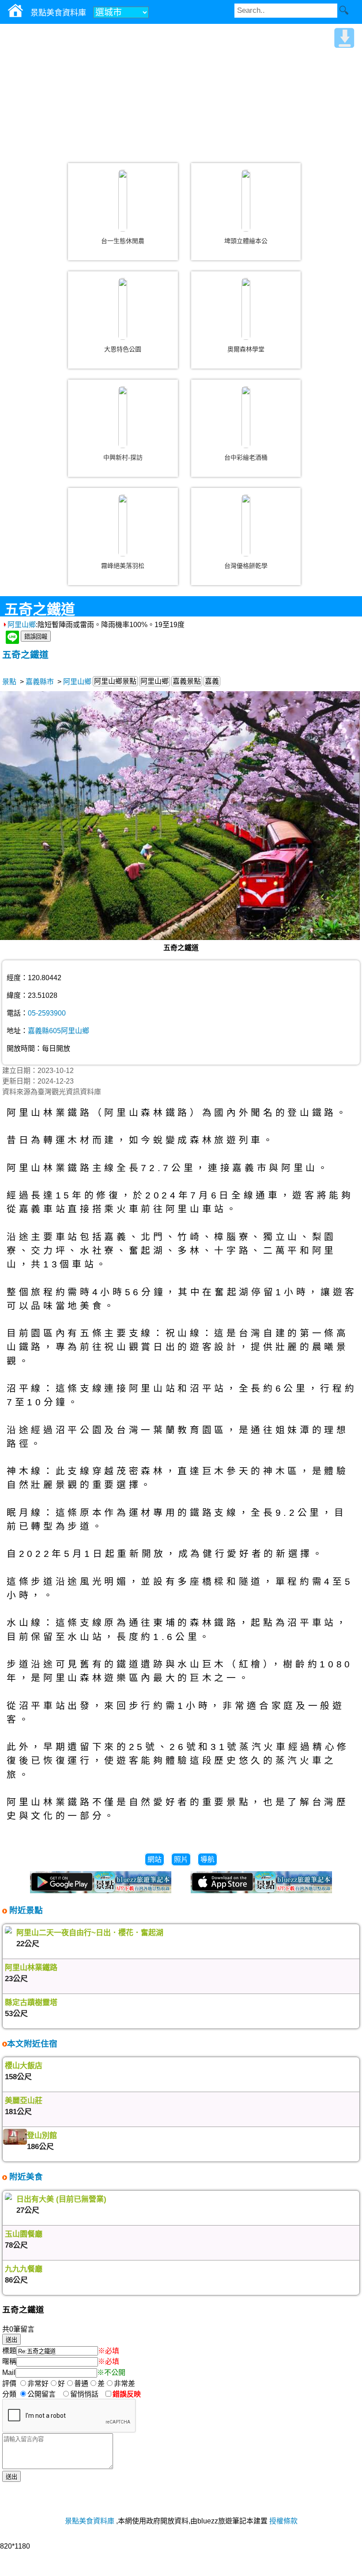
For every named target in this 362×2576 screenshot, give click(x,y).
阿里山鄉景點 (115, 681)
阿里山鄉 (22, 625)
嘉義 (212, 681)
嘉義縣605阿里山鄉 (58, 1031)
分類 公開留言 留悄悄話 (53, 2394)
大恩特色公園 (123, 349)
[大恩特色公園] (123, 309)
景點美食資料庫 (90, 2521)
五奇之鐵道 (25, 655)
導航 (207, 1859)
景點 (9, 682)
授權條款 (283, 2521)
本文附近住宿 (32, 2044)
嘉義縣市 (40, 682)
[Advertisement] (181, 90)
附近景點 (25, 1910)
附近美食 (25, 2177)
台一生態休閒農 (123, 241)
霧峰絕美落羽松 (123, 566)
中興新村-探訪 (123, 457)
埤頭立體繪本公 (246, 241)
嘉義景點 (187, 681)
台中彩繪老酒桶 (246, 457)
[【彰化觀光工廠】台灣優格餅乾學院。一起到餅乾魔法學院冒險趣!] (246, 525)
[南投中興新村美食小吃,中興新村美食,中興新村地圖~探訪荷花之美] (123, 417)
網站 (155, 1859)
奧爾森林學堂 (246, 349)
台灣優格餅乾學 (246, 566)
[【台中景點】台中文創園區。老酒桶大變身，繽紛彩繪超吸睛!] (246, 417)
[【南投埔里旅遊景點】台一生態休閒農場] (123, 201)
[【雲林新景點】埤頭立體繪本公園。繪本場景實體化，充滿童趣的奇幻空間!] (246, 201)
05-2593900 (47, 1013)
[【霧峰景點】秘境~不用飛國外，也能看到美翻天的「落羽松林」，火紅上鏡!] (123, 525)
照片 (181, 1859)
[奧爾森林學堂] (246, 309)
